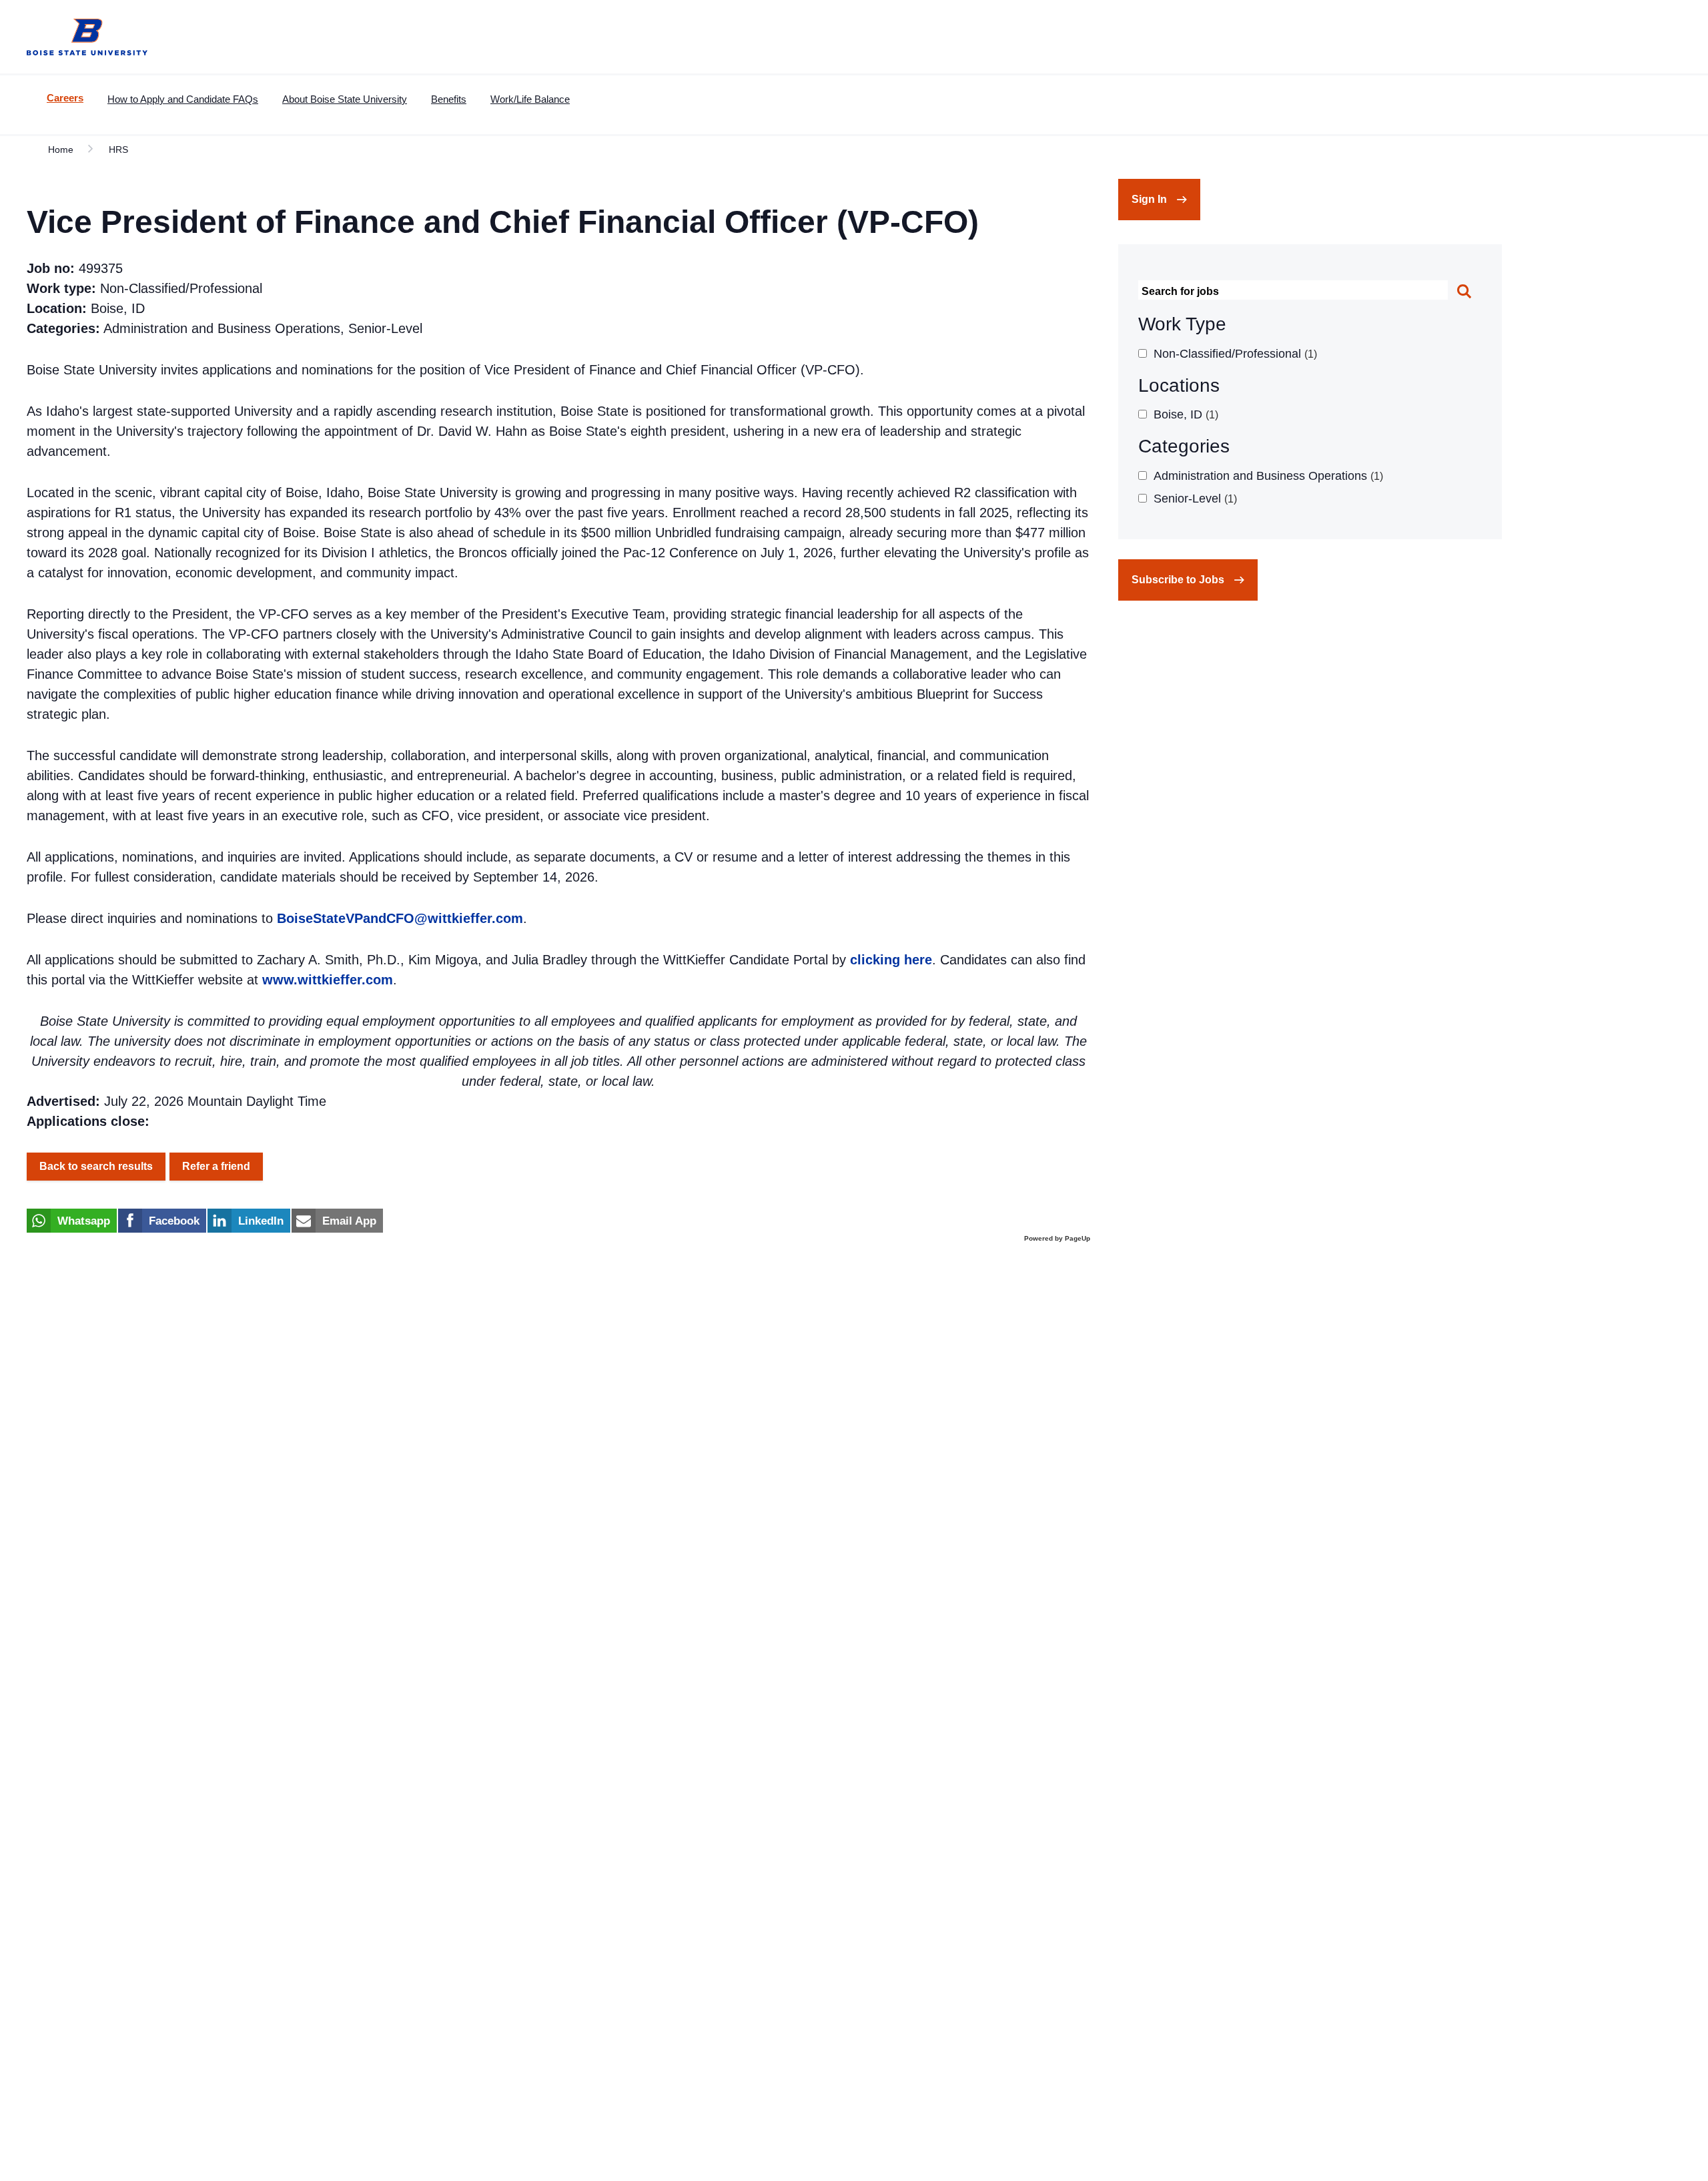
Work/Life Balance (530, 99)
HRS (118, 149)
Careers (65, 98)
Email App (349, 1221)
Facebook (174, 1221)
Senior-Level (1194, 499)
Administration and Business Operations (1267, 476)
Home (61, 149)
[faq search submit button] (1465, 293)
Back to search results (96, 1166)
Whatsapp (84, 1221)
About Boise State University (345, 99)
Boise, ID (1184, 414)
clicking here (891, 960)
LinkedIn (261, 1221)
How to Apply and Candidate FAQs (183, 99)
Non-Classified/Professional (1234, 354)
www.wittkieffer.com (328, 980)
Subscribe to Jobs (1178, 580)
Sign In (1149, 199)
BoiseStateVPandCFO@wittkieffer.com (400, 918)
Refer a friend (216, 1166)
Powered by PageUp (1057, 1238)
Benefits (449, 99)
